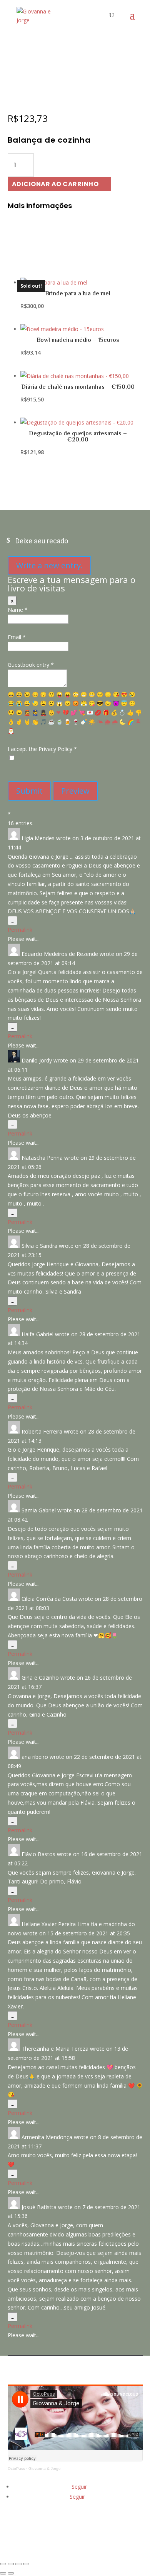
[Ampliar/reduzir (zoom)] (3, 2564)
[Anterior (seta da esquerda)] (3, 2573)
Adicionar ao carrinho (55, 184)
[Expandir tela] (11, 2564)
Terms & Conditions (77, 2520)
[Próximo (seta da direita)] (11, 2573)
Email (17, 637)
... (14, 921)
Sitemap (77, 2540)
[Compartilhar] (18, 2564)
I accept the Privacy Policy (42, 749)
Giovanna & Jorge (45, 2469)
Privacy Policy (77, 2530)
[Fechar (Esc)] (26, 2564)
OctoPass (16, 2469)
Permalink (20, 930)
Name (18, 610)
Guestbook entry (31, 665)
